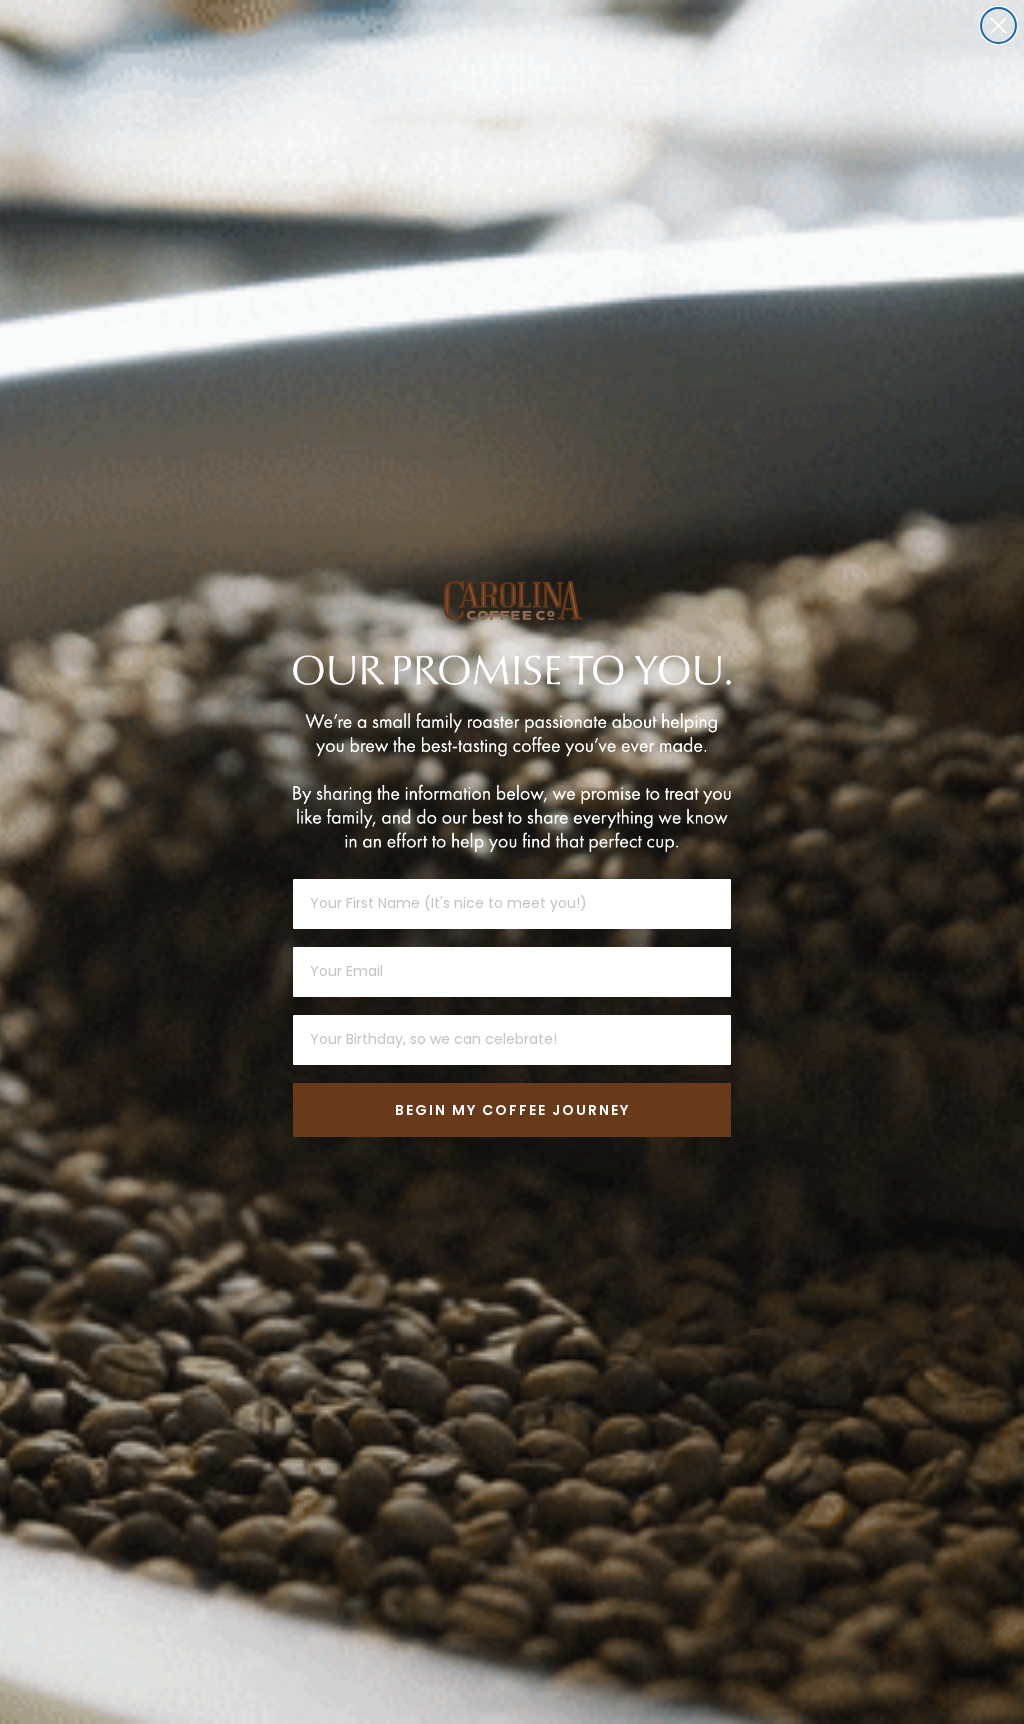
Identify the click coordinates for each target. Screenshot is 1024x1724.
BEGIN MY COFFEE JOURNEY (512, 1110)
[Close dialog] (998, 25)
